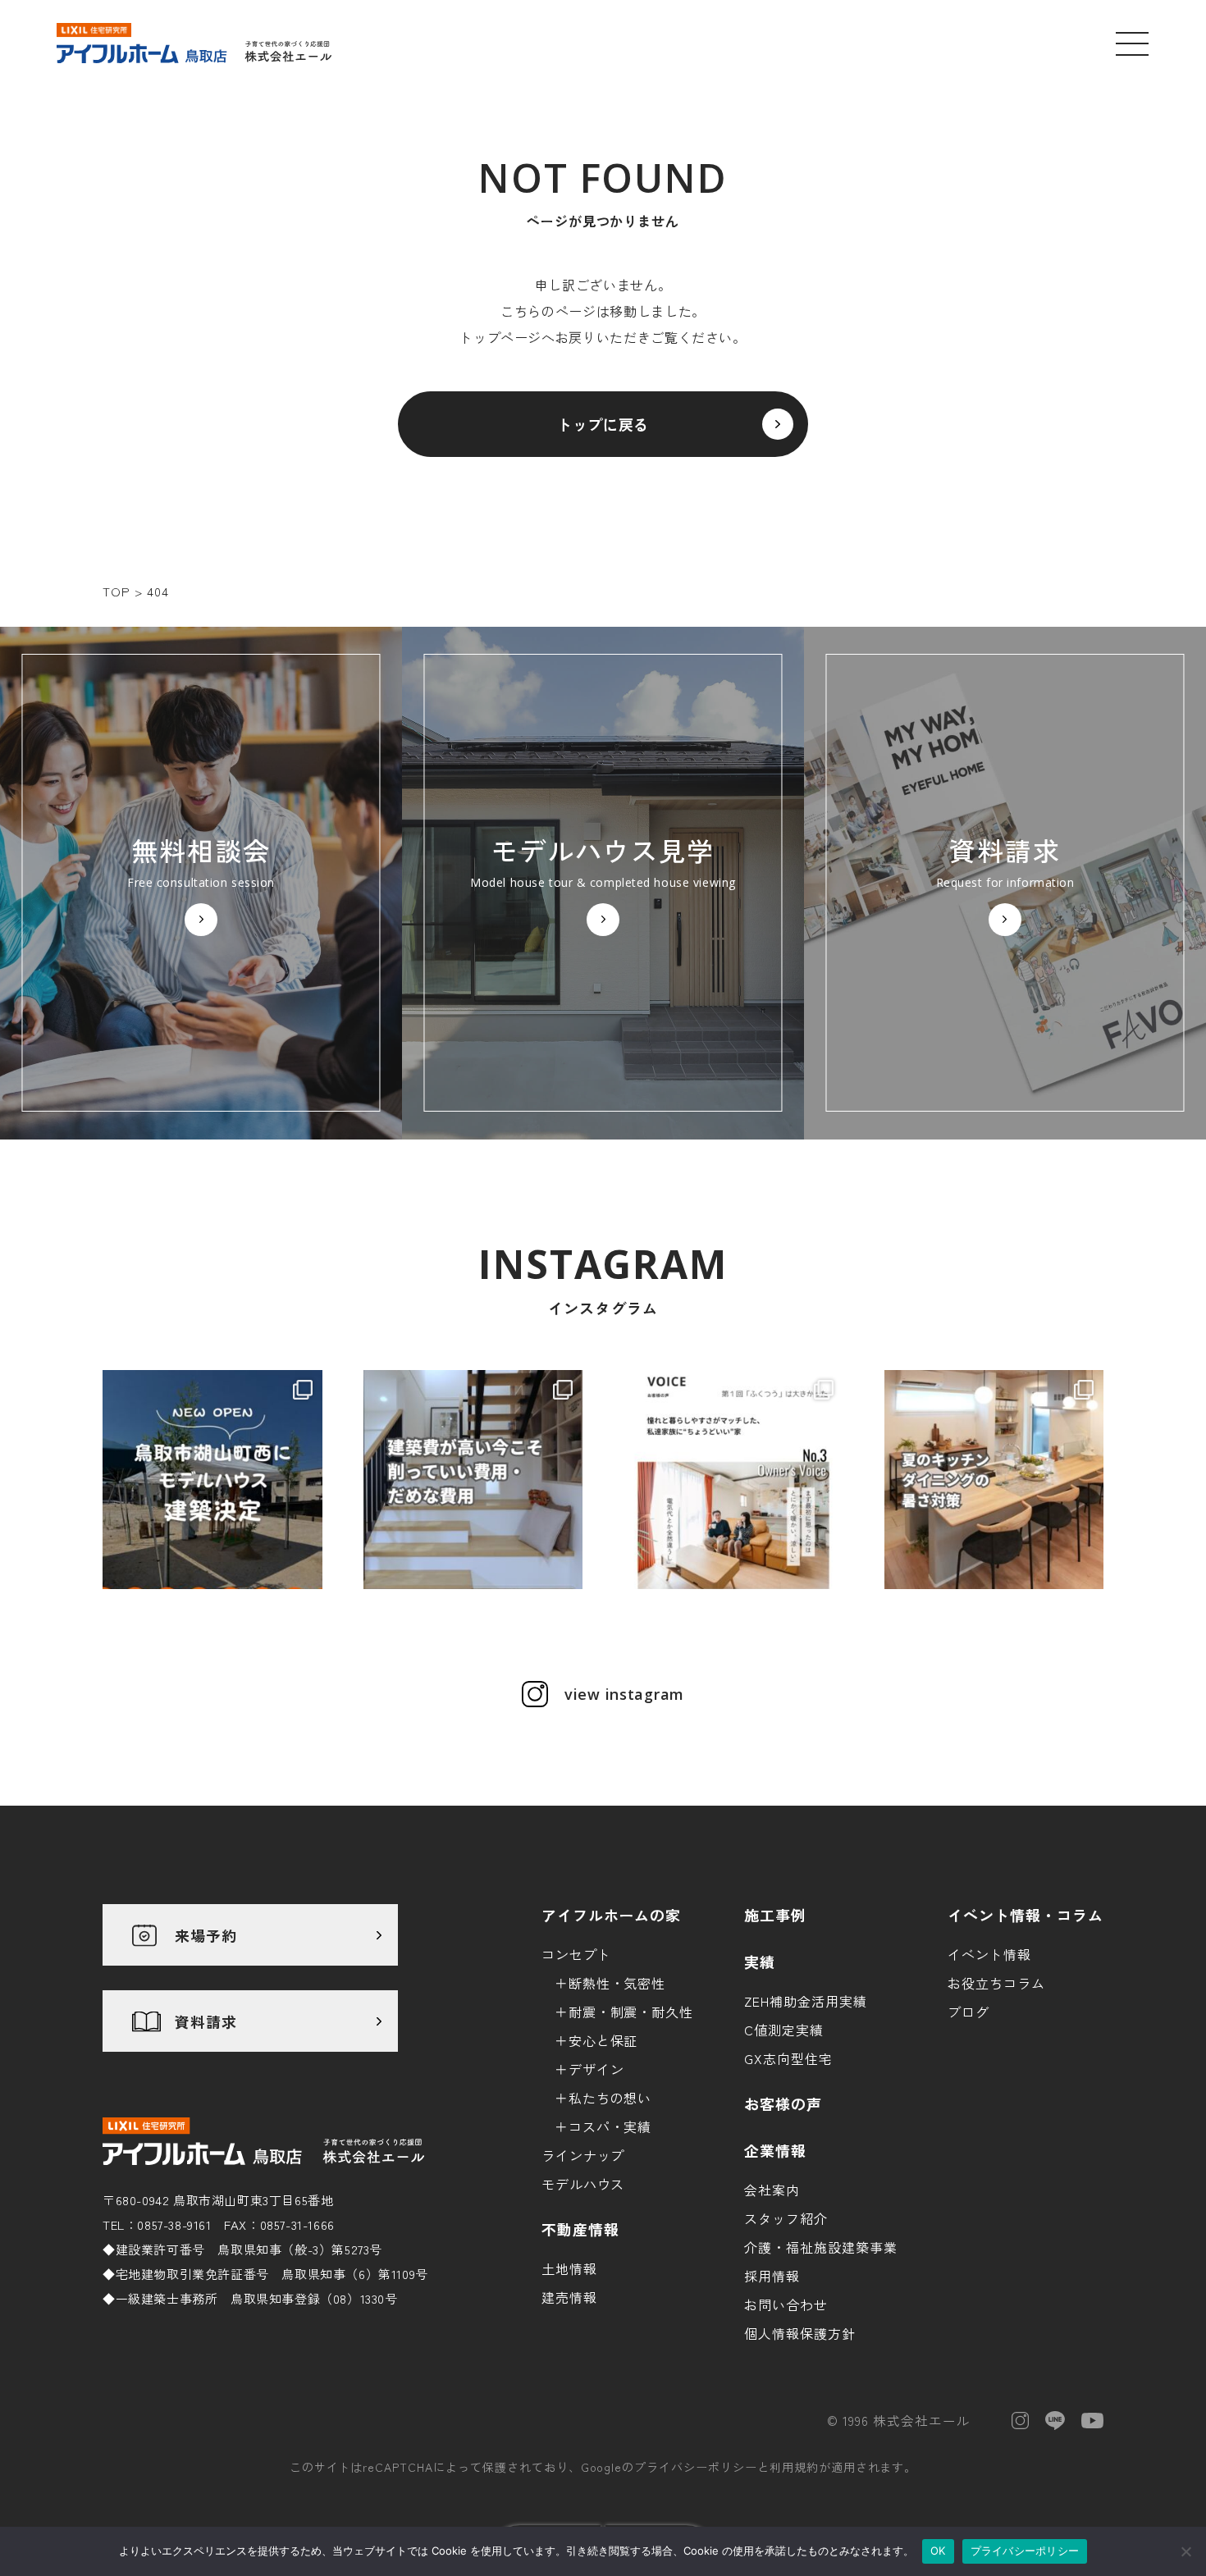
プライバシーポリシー (696, 2467)
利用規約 (794, 2467)
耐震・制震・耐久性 (631, 2012)
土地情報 (569, 2268)
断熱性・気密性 (617, 1983)
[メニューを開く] (1132, 43)
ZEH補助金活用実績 (806, 2001)
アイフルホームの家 (612, 1915)
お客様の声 (783, 2103)
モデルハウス (583, 2184)
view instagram (624, 1694)
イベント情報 (989, 1954)
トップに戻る (603, 424)
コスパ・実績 (610, 2126)
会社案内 (772, 2190)
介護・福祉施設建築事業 (821, 2247)
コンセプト (576, 1954)
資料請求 (206, 2021)
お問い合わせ (786, 2304)
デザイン (596, 2069)
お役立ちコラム (996, 1983)
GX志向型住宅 (788, 2058)
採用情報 (772, 2276)
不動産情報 (580, 2229)
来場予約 (206, 1935)
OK (938, 2551)
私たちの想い (610, 2098)
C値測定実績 (784, 2030)
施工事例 (775, 1915)
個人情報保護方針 (800, 2333)
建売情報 (569, 2297)
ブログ (968, 2012)
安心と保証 (603, 2040)
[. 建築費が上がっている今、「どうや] (473, 1480)
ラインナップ (583, 2155)
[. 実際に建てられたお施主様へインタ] (733, 1480)
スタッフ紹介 (786, 2218)
